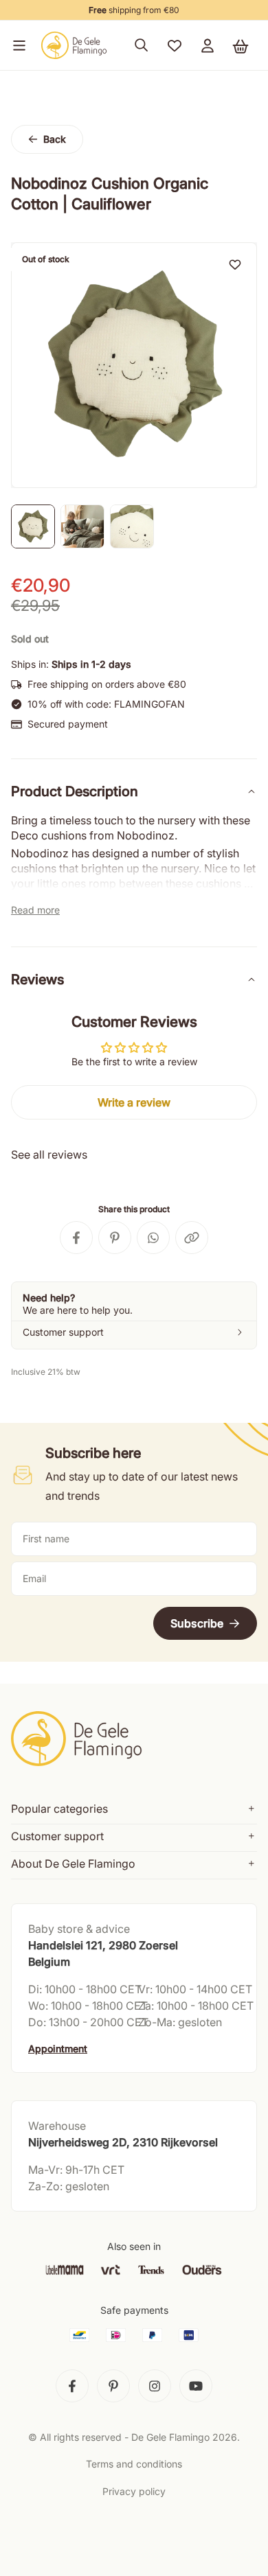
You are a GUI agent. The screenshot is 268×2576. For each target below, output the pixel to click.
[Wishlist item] (235, 264)
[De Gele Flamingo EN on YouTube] (196, 2386)
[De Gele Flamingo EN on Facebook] (72, 2386)
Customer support (57, 1836)
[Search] (142, 45)
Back (55, 139)
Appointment (58, 2049)
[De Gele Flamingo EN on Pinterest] (113, 2386)
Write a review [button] (134, 1102)
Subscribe (197, 1623)
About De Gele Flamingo (73, 1864)
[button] (16, 45)
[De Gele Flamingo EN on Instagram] (155, 2386)
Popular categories (59, 1809)
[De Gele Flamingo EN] (74, 45)
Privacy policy (134, 2491)
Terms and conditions (134, 2464)
